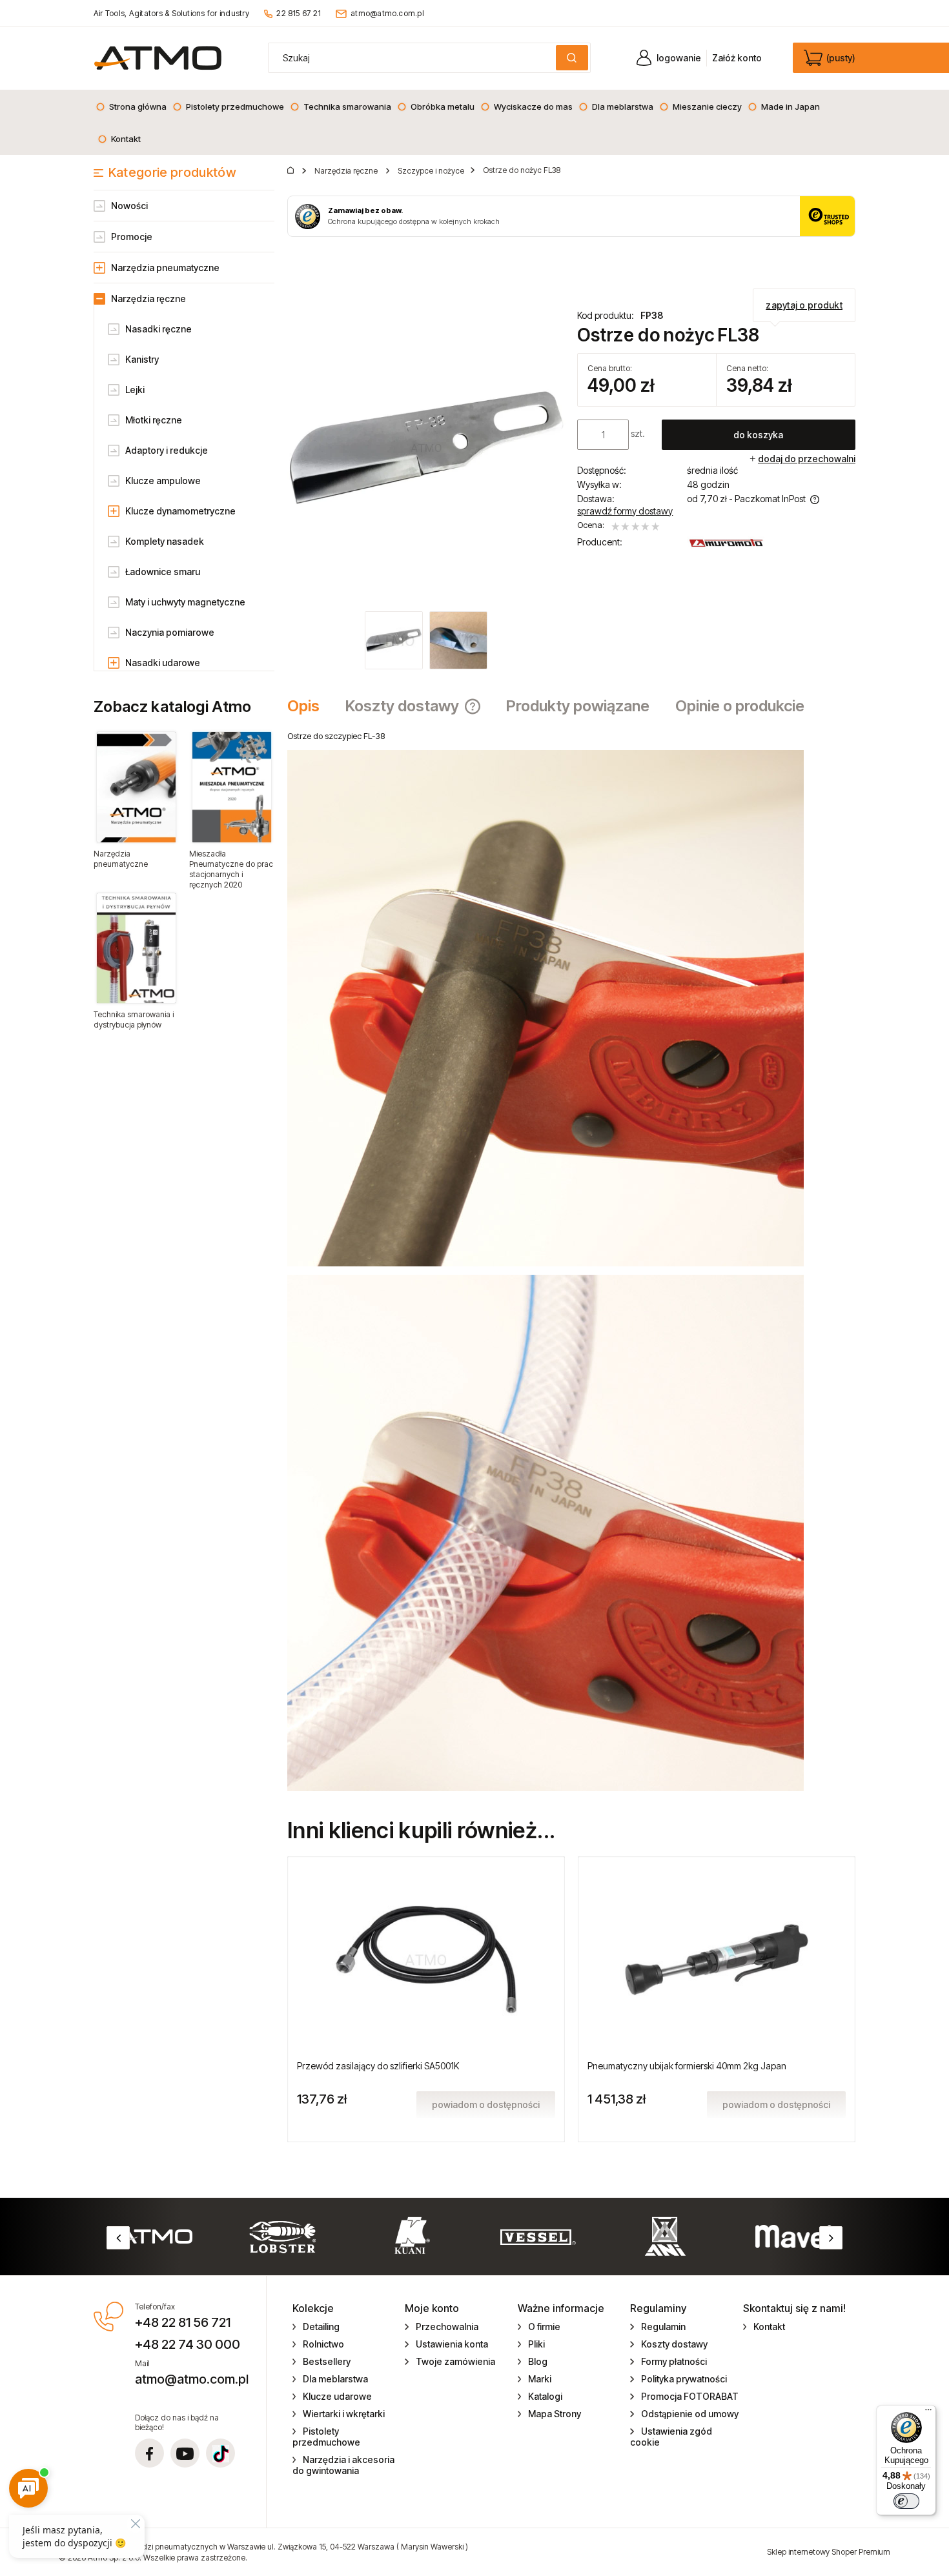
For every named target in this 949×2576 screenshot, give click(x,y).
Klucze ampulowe (163, 481)
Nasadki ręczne (158, 329)
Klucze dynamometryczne (180, 511)
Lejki (135, 390)
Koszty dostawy (674, 2344)
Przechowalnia (447, 2327)
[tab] (310, 706)
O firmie (544, 2327)
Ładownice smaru (163, 572)
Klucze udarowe (337, 2396)
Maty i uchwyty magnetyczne (185, 602)
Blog (538, 2361)
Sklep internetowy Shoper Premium (829, 2552)
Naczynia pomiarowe (170, 632)
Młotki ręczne (154, 420)
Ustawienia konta (452, 2344)
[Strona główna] (158, 58)
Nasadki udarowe (163, 663)
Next (831, 2238)
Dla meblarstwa (335, 2379)
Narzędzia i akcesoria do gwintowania (344, 2465)
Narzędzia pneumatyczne (165, 268)
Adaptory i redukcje (167, 450)
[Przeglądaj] (136, 787)
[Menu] (928, 2413)
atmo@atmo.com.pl (387, 13)
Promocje (132, 237)
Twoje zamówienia (455, 2361)
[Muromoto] (726, 543)
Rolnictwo (323, 2344)
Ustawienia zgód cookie (671, 2437)
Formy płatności (674, 2361)
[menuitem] (131, 106)
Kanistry (142, 359)
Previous (118, 2238)
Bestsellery (327, 2361)
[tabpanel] (571, 1261)
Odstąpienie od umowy (690, 2414)
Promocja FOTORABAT (690, 2396)
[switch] (906, 2501)
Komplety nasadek (165, 541)
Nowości (129, 206)
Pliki (536, 2344)
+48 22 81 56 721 (183, 2322)
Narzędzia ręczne (148, 299)
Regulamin (663, 2327)
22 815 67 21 (299, 13)
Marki (540, 2379)
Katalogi (545, 2396)
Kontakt (769, 2327)
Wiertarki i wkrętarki (344, 2414)
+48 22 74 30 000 (188, 2344)
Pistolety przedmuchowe (326, 2437)
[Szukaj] (572, 58)
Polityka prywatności (684, 2379)
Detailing (321, 2327)
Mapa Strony (555, 2414)
